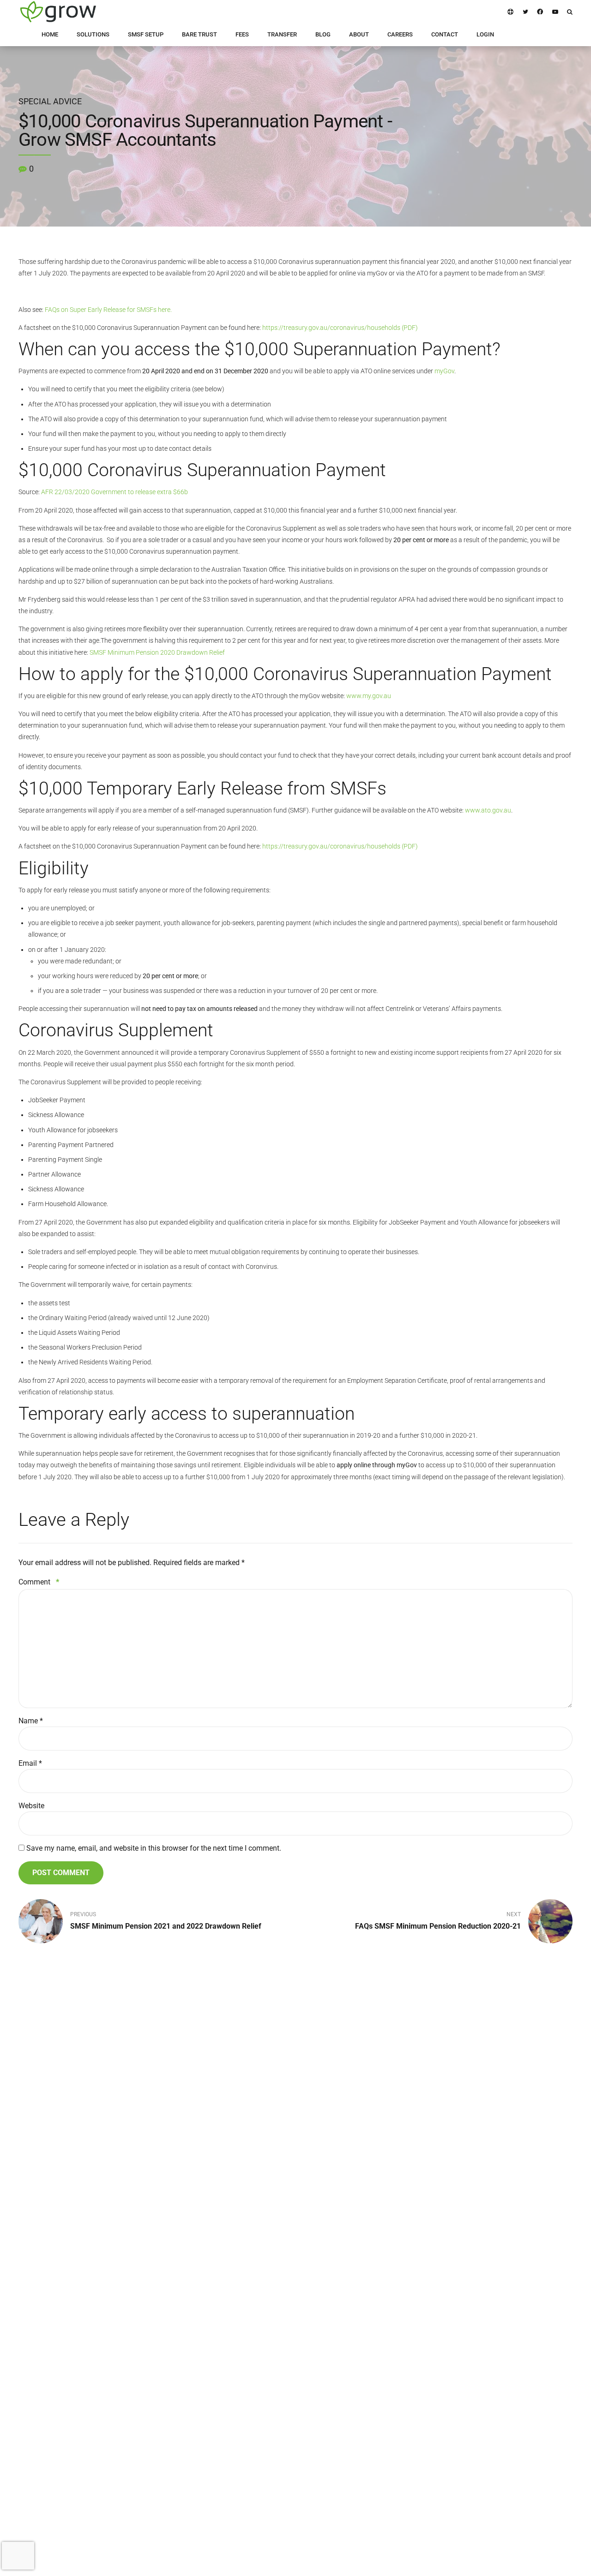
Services (219, 2219)
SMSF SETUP (146, 34)
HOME (50, 34)
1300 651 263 (36, 2228)
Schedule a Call (416, 2272)
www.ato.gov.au (488, 810)
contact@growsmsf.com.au (55, 2262)
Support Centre (415, 2259)
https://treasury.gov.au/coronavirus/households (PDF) (340, 328)
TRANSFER (282, 34)
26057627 (329, 2328)
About (215, 2259)
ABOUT (359, 34)
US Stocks (318, 2232)
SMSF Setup (321, 2272)
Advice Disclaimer (419, 2205)
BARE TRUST (199, 34)
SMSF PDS (410, 2245)
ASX (310, 2205)
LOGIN (485, 34)
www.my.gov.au (369, 696)
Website (31, 1806)
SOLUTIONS (93, 34)
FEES (242, 34)
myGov (444, 371)
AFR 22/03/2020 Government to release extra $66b (115, 492)
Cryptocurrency (324, 2245)
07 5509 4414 (36, 2245)
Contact (217, 2272)
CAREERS (400, 34)
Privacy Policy (414, 2219)
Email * (30, 1763)
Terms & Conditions (421, 2232)
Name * (31, 1721)
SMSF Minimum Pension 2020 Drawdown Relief (157, 652)
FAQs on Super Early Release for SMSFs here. (108, 310)
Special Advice (50, 102)
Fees (214, 2232)
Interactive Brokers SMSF (338, 2219)
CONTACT (445, 34)
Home (215, 2205)
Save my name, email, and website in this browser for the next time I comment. (154, 1848)
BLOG (323, 34)
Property (316, 2259)
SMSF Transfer (325, 2286)
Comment (39, 1582)
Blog (213, 2245)
